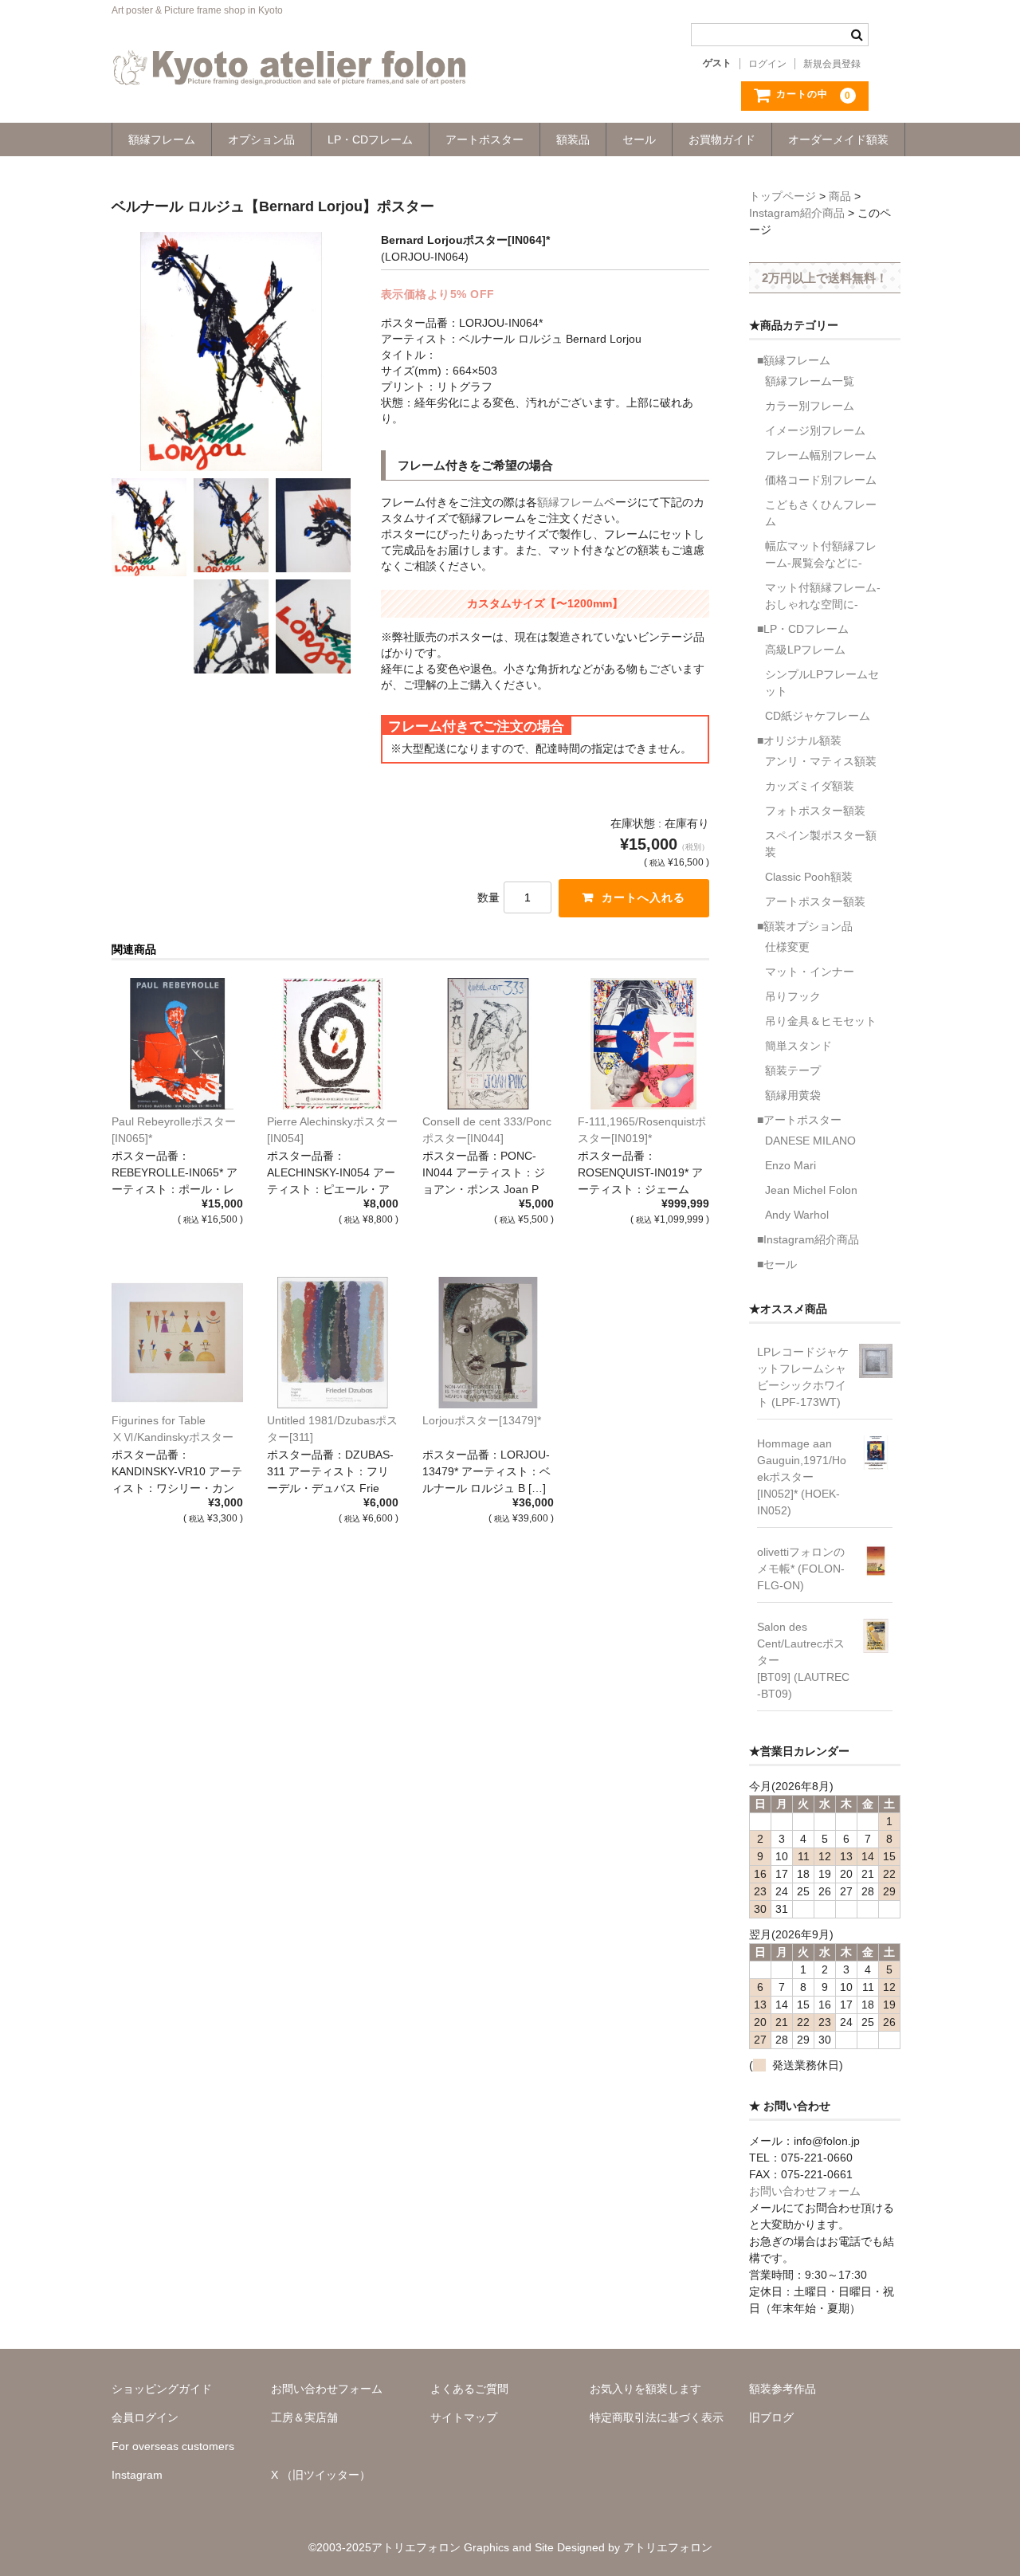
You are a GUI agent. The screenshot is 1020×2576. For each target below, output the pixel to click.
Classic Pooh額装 (809, 877)
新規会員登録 (832, 64)
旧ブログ (771, 2417)
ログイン (767, 64)
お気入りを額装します (645, 2389)
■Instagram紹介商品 (808, 1239)
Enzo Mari (790, 1165)
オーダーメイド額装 (838, 139)
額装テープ (793, 1070)
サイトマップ (464, 2417)
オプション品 (261, 139)
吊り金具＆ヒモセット (821, 1021)
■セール (777, 1264)
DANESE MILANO (810, 1141)
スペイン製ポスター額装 (821, 844)
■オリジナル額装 (799, 740)
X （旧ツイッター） (321, 2475)
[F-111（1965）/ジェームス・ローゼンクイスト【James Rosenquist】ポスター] (643, 1044)
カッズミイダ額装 (810, 786)
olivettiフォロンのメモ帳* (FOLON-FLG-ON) (801, 1569)
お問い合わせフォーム (805, 2191)
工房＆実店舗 (304, 2417)
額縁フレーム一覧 (810, 381)
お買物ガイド (722, 139)
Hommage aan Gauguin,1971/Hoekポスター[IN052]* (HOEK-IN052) (802, 1477)
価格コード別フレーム (821, 480)
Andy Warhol (797, 1215)
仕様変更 (787, 947)
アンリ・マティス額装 (821, 761)
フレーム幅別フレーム (821, 455)
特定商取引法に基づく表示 (657, 2417)
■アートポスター (799, 1120)
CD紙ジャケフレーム (818, 716)
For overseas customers (173, 2446)
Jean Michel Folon (811, 1190)
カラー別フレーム (810, 406)
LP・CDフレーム (370, 139)
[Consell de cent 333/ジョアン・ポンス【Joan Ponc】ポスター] (488, 1044)
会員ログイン (145, 2417)
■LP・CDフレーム (803, 629)
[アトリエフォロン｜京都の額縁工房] (289, 69)
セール (639, 139)
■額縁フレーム (794, 360)
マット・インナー (810, 972)
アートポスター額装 (815, 901)
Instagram (137, 2475)
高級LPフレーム (805, 650)
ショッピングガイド (162, 2389)
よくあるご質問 (469, 2389)
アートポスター (484, 139)
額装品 (573, 139)
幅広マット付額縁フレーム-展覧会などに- (821, 554)
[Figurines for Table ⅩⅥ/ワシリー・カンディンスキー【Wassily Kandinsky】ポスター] (177, 1343)
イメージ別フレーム (815, 430)
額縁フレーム (162, 139)
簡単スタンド (798, 1046)
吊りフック (793, 996)
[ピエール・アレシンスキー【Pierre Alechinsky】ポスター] (333, 1044)
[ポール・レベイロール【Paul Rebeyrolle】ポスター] (177, 1044)
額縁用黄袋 (793, 1095)
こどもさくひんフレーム (821, 513)
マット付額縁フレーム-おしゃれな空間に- (823, 596)
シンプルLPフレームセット (822, 683)
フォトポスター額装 (815, 811)
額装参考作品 (783, 2389)
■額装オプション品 (805, 926)
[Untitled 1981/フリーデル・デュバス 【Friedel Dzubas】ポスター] (333, 1343)
